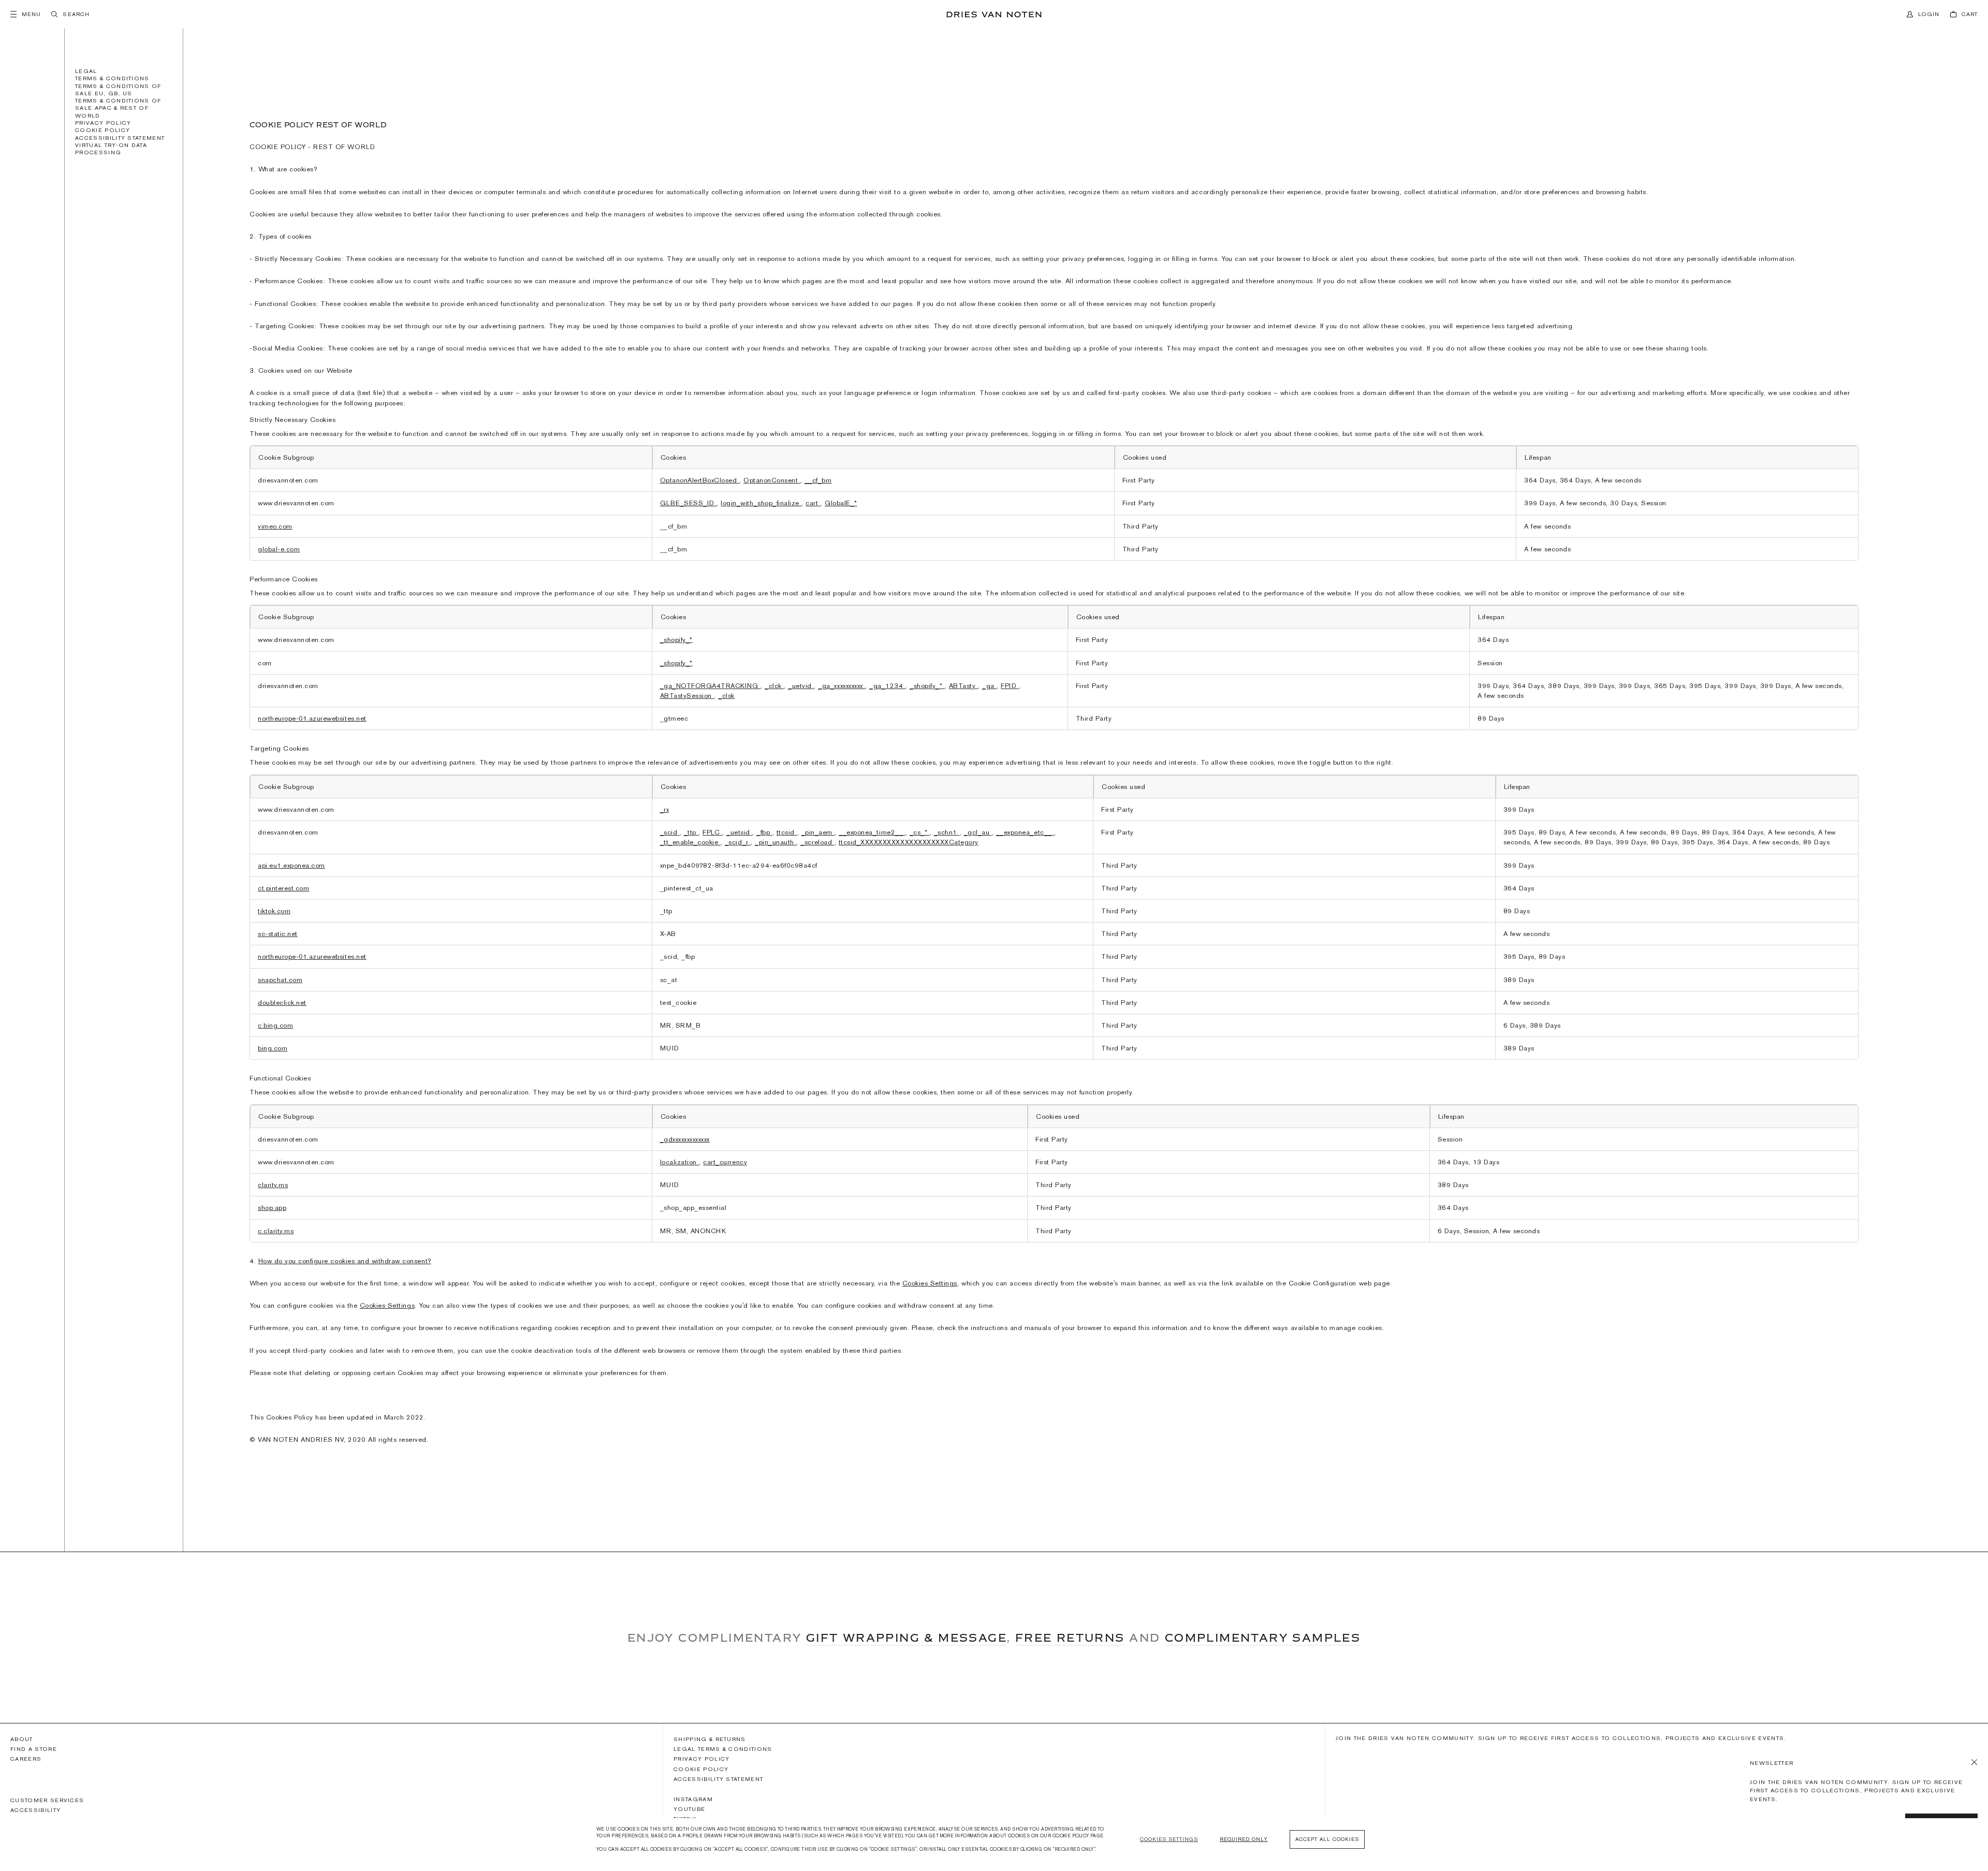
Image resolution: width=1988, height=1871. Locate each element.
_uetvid (801, 686)
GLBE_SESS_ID (689, 503)
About (22, 1739)
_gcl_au (978, 832)
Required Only (1244, 1839)
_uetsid (739, 832)
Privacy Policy (701, 1759)
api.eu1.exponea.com (291, 865)
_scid (670, 832)
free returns (1070, 1638)
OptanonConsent (772, 480)
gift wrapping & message (907, 1638)
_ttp (691, 832)
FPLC (712, 832)
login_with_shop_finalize (761, 503)
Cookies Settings (930, 1283)
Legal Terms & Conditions (723, 1749)
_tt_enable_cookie (690, 842)
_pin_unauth (776, 842)
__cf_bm (818, 480)
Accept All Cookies (1327, 1839)
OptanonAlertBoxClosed (700, 480)
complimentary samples (1263, 1638)
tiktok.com (274, 911)
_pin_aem (818, 832)
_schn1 (947, 832)
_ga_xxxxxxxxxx (842, 686)
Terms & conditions (112, 78)
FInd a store (34, 1749)
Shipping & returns (710, 1739)
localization (680, 1162)
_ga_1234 (887, 686)
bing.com (273, 1048)
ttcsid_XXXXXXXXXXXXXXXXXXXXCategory (909, 842)
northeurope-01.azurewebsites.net (312, 718)
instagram (693, 1799)
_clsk (726, 696)
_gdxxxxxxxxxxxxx (685, 1139)
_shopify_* (676, 640)
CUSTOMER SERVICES (47, 1800)
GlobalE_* (841, 503)
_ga (989, 686)
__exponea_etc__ (1025, 832)
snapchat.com (280, 980)
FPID (1010, 686)
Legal (86, 71)
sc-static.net (278, 934)
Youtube (689, 1809)
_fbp (764, 832)
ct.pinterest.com (283, 888)
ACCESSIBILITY (35, 1810)
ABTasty (963, 686)
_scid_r (738, 842)
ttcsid (787, 832)
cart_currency (725, 1162)
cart (813, 503)
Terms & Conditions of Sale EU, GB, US (118, 90)
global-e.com (279, 549)
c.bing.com (275, 1025)
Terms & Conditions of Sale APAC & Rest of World (118, 108)
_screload (817, 842)
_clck (774, 686)
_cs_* (920, 832)
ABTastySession (687, 696)
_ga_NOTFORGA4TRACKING (710, 686)
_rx (665, 809)
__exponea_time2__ (872, 832)
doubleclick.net (282, 1003)
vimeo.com (275, 526)
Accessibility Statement (120, 138)
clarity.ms (273, 1185)
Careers (26, 1759)
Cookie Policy (701, 1769)
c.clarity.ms (276, 1231)
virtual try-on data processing (111, 149)
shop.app (272, 1208)
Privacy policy (103, 123)
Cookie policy (103, 130)
